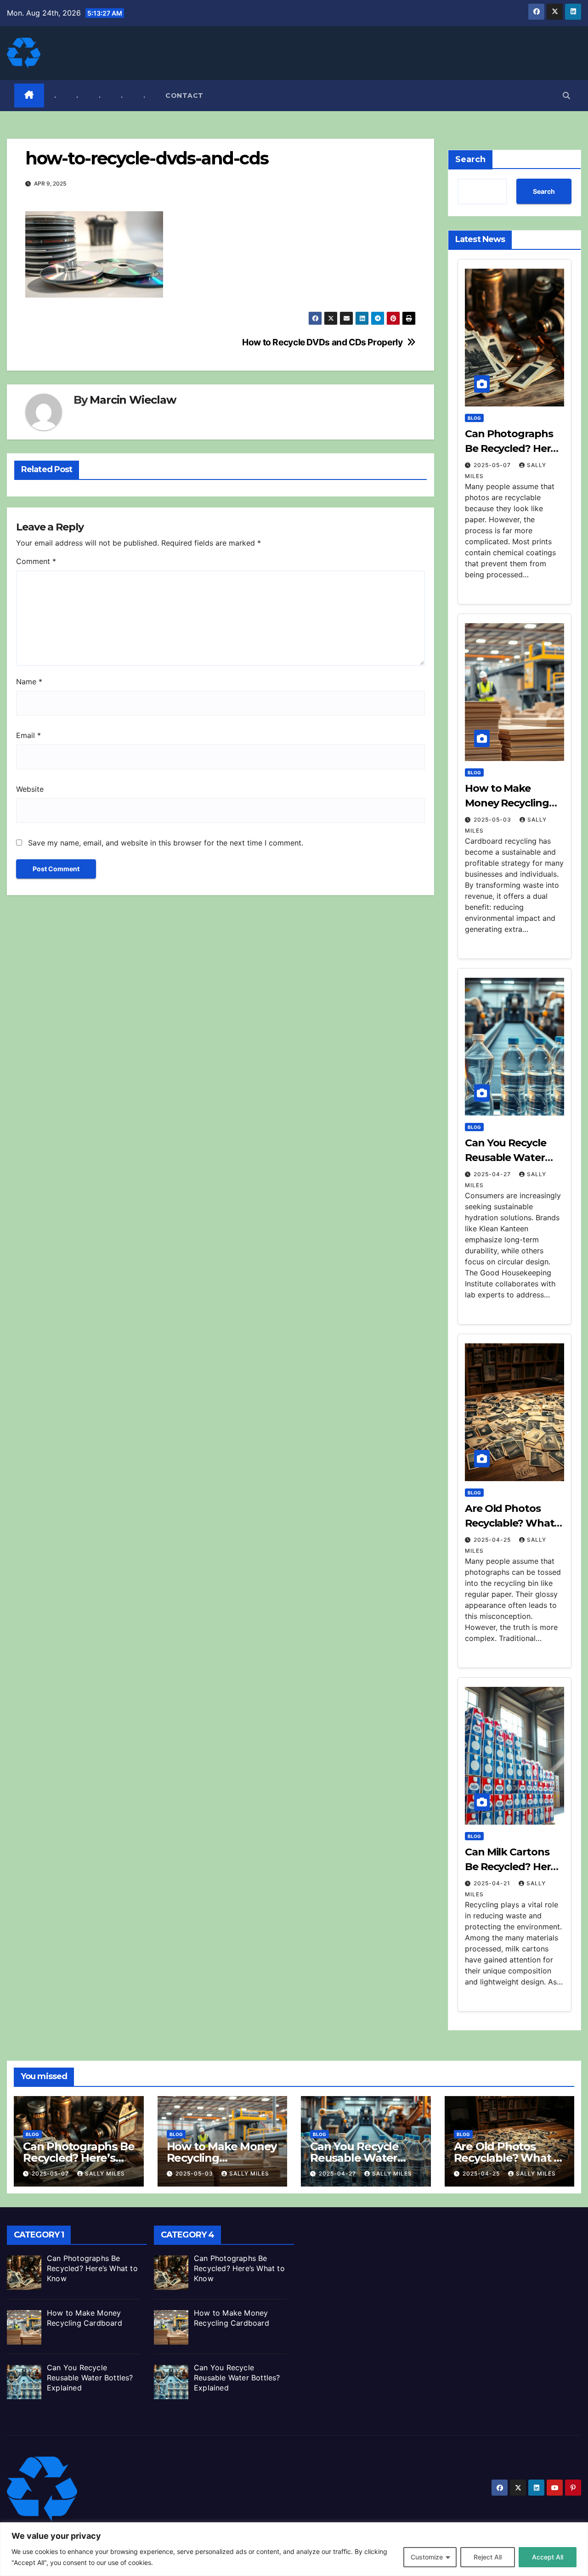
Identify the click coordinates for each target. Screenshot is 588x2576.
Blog (474, 418)
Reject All (488, 2557)
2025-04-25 (493, 1540)
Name (29, 682)
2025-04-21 (493, 1883)
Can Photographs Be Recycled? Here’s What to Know (514, 448)
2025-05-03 (493, 820)
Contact (184, 96)
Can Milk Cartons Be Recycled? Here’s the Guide (514, 1867)
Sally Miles (105, 2173)
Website (30, 789)
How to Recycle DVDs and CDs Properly (322, 342)
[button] (566, 96)
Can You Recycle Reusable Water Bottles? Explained (512, 1158)
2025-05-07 (493, 465)
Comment (36, 561)
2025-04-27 (493, 1174)
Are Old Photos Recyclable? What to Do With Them (509, 1523)
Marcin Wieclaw (133, 400)
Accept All (548, 2557)
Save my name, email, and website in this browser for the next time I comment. (166, 843)
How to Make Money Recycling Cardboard (507, 803)
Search (470, 159)
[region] (294, 2549)
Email (28, 735)
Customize (427, 2557)
